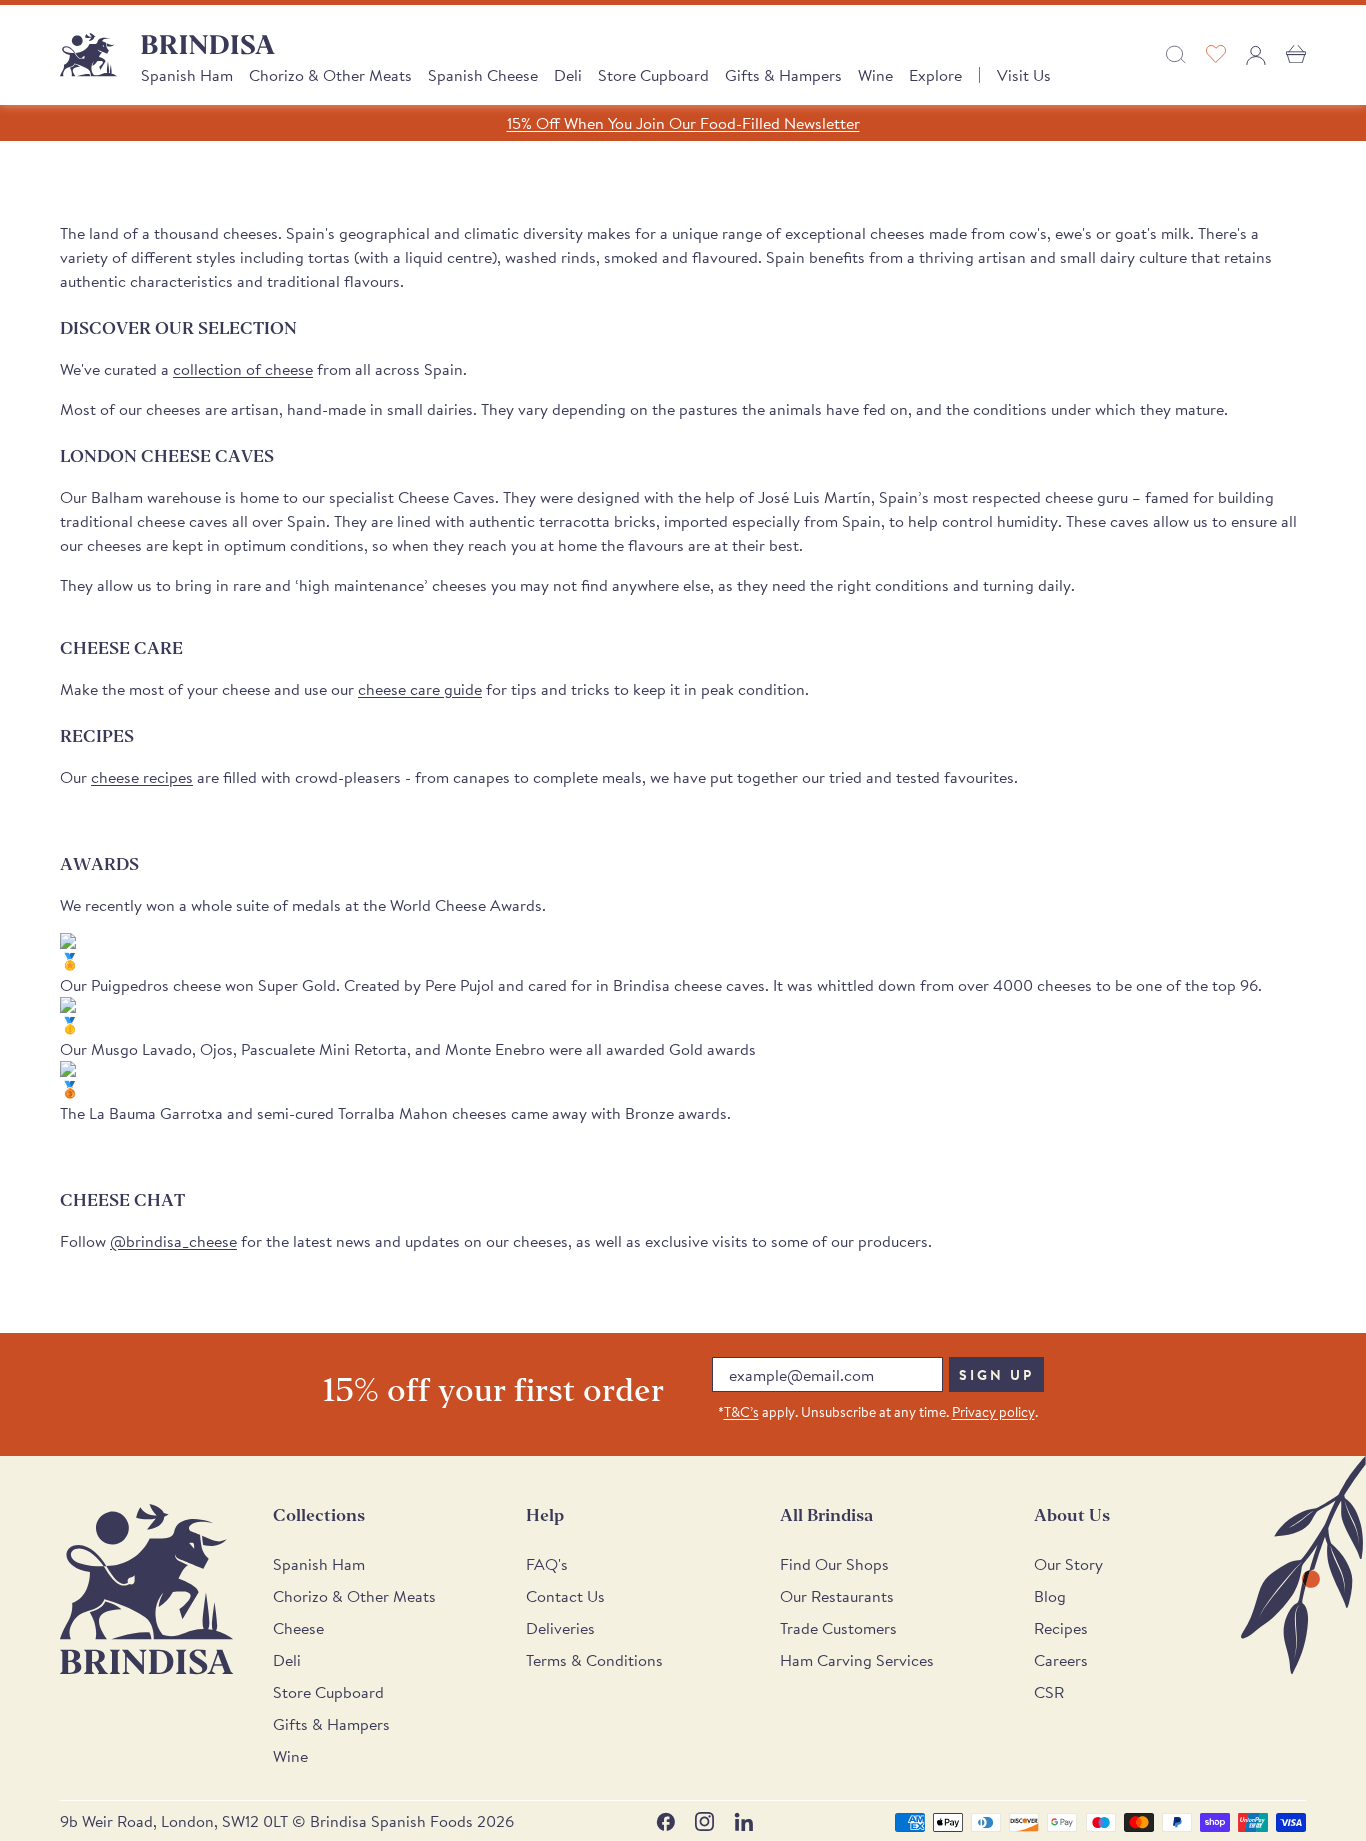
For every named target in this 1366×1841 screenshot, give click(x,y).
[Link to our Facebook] (665, 1821)
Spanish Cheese (483, 75)
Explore (935, 75)
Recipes (1061, 1628)
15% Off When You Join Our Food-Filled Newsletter (683, 123)
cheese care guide (420, 689)
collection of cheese (243, 369)
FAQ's (547, 1564)
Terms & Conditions (594, 1660)
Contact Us (565, 1596)
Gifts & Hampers (783, 75)
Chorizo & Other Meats (330, 75)
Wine (875, 75)
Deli (568, 75)
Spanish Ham (187, 75)
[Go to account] (1256, 55)
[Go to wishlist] (1216, 55)
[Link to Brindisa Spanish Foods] (88, 55)
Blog (1050, 1596)
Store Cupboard (653, 75)
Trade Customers (838, 1628)
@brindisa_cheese (173, 1241)
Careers (1061, 1660)
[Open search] (1176, 55)
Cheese (298, 1628)
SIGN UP (996, 1375)
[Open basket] (1296, 55)
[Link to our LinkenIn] (743, 1821)
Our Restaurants (837, 1596)
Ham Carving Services (857, 1660)
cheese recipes (142, 777)
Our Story (1068, 1564)
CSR (1049, 1692)
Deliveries (560, 1628)
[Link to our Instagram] (704, 1821)
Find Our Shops (834, 1564)
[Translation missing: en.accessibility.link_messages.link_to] (147, 1589)
